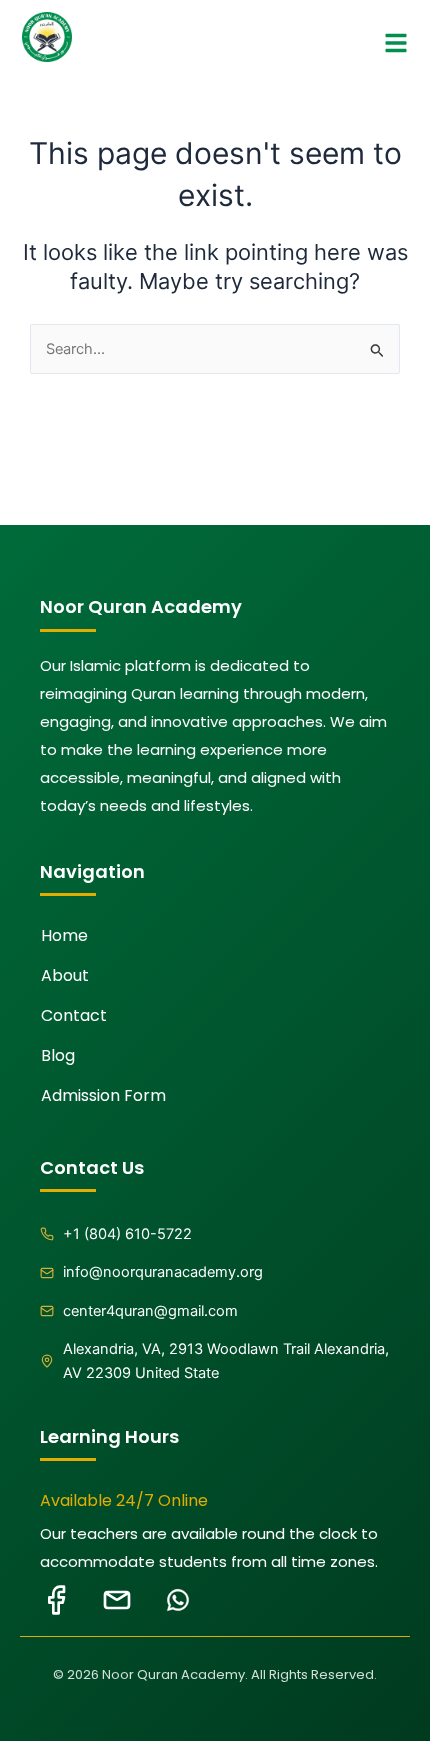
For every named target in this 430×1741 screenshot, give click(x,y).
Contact (74, 1015)
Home (64, 935)
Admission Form (103, 1095)
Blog (58, 1055)
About (65, 975)
